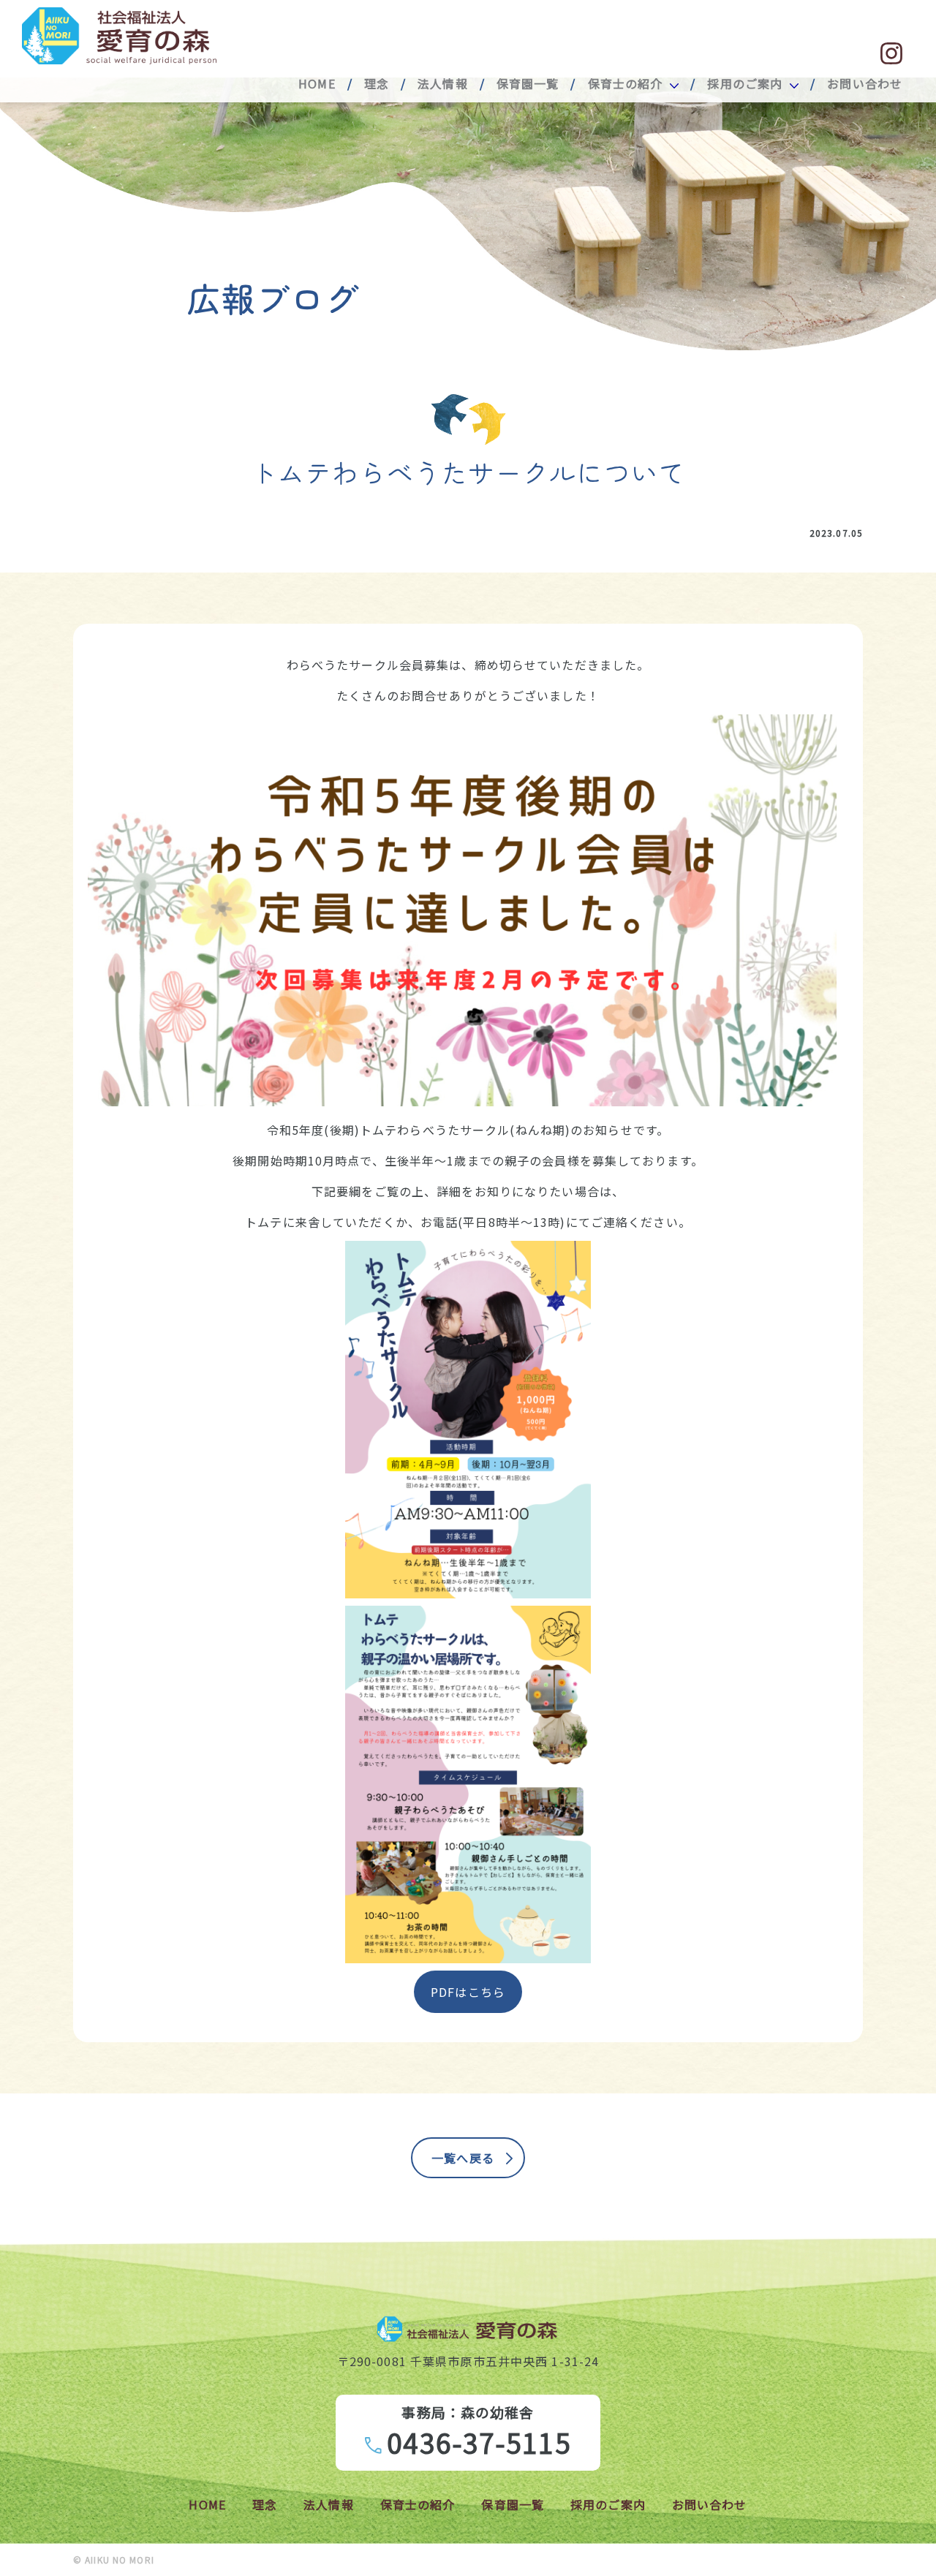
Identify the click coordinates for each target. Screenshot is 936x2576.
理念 (377, 83)
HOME (317, 83)
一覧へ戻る (463, 2158)
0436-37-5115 (479, 2442)
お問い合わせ (865, 83)
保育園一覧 (528, 83)
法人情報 (442, 83)
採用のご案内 (745, 83)
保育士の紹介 (626, 83)
